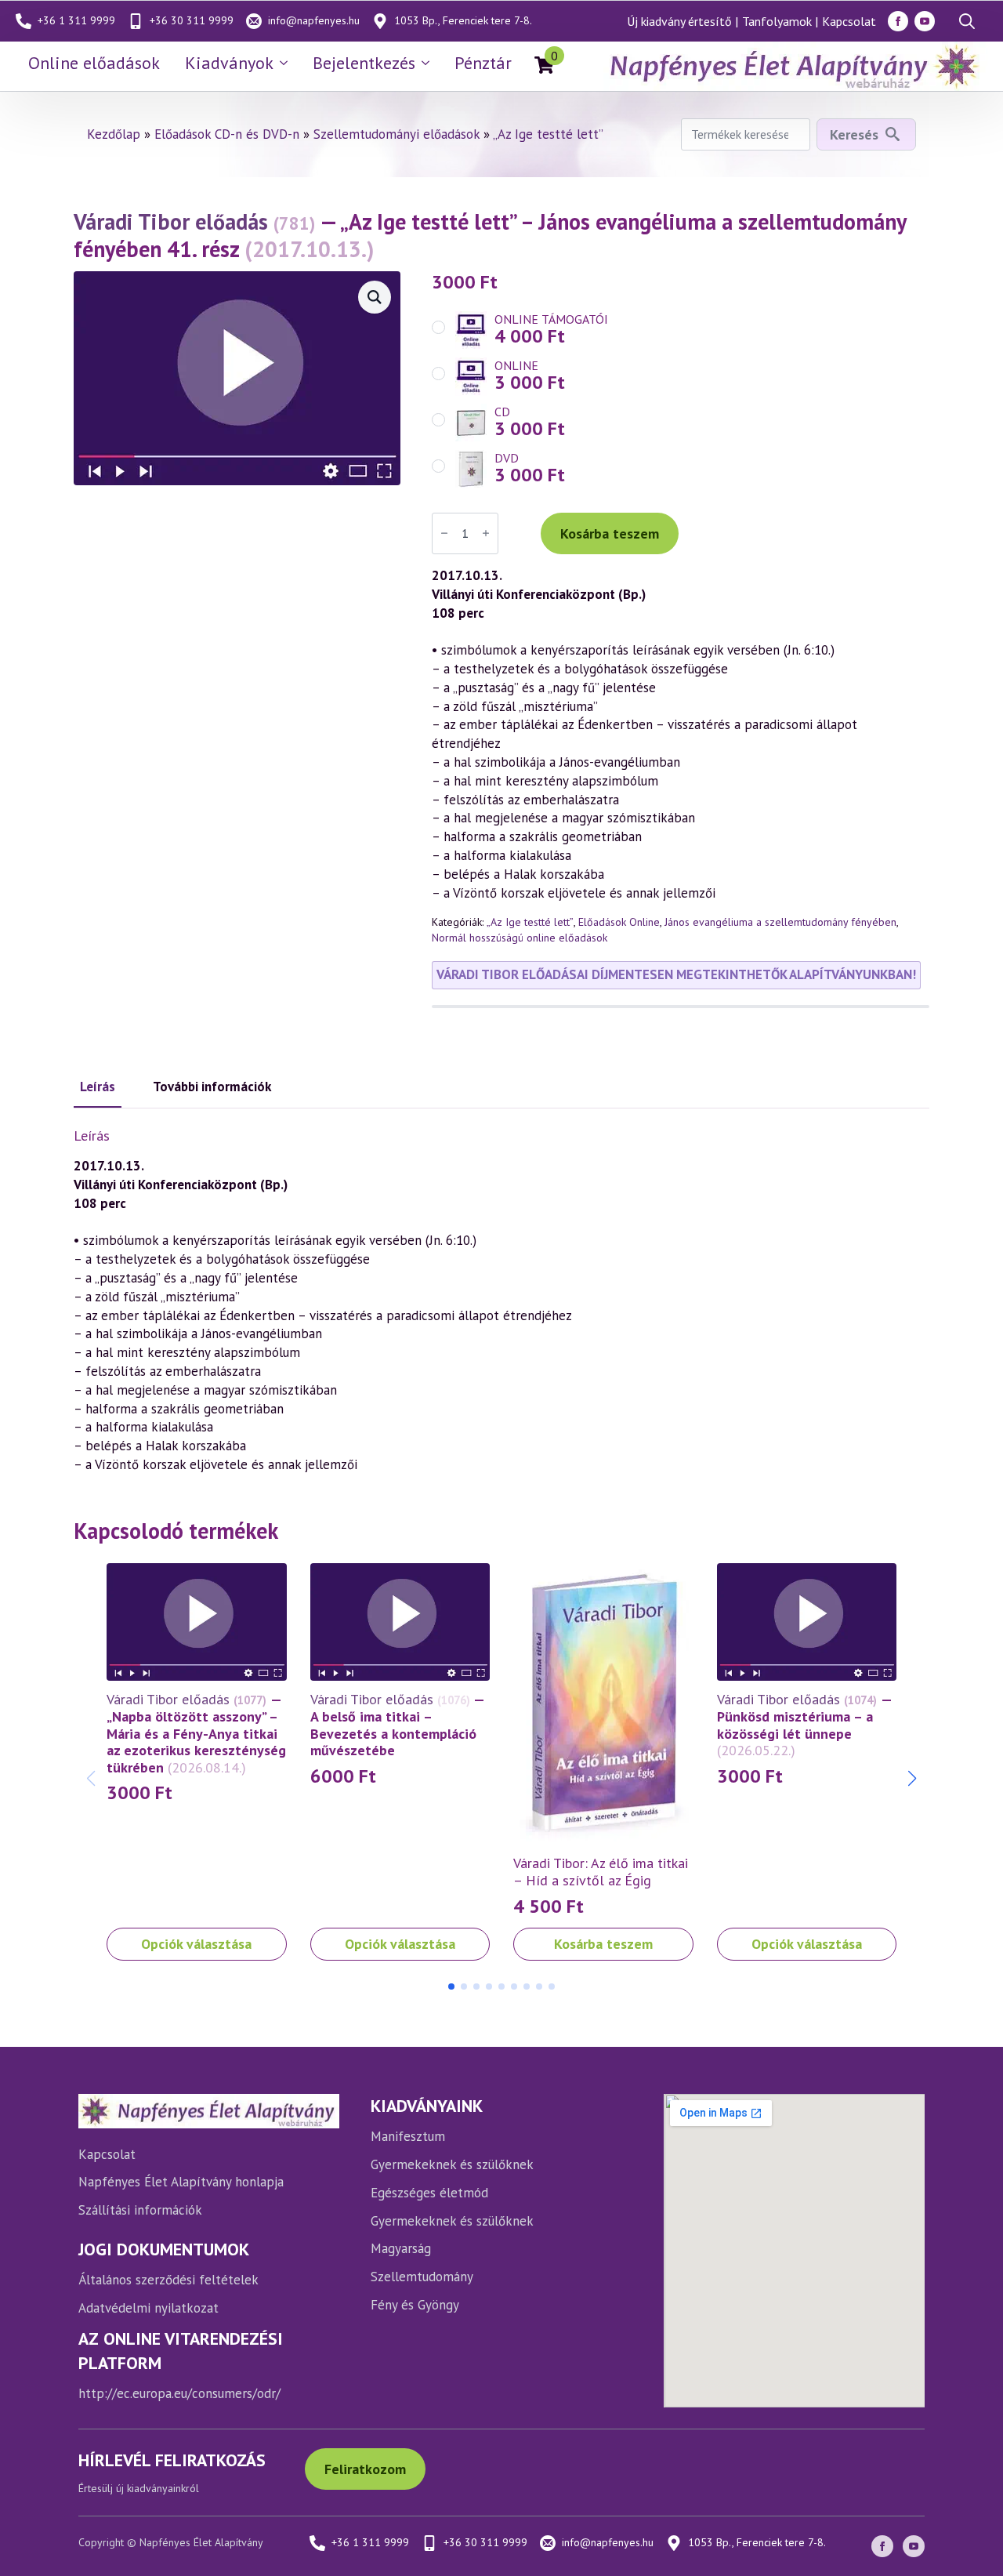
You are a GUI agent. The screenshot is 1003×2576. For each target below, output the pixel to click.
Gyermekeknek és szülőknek (452, 2164)
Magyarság (401, 2248)
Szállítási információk (140, 2210)
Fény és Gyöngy (415, 2305)
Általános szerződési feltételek (168, 2280)
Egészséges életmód (429, 2193)
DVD (507, 458)
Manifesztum (408, 2136)
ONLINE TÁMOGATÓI (551, 319)
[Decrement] (444, 533)
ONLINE (516, 365)
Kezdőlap (114, 134)
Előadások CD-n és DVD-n (227, 134)
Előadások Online (619, 922)
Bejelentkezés (364, 63)
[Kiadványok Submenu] (287, 63)
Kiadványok (229, 63)
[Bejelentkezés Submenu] (429, 63)
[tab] (98, 1087)
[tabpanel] (501, 1301)
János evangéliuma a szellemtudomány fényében (780, 922)
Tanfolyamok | (780, 21)
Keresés (854, 134)
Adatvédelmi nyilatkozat (148, 2308)
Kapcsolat (849, 21)
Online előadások (94, 63)
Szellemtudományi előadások (396, 134)
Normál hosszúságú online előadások (520, 938)
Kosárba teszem (610, 533)
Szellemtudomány (422, 2277)
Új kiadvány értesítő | (683, 21)
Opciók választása (196, 1944)
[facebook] (898, 21)
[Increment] (486, 533)
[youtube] (925, 21)
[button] (912, 1779)
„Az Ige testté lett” (548, 134)
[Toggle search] (967, 21)
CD (502, 412)
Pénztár (483, 63)
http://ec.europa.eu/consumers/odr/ (179, 2393)
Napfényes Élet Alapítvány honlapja (181, 2182)
